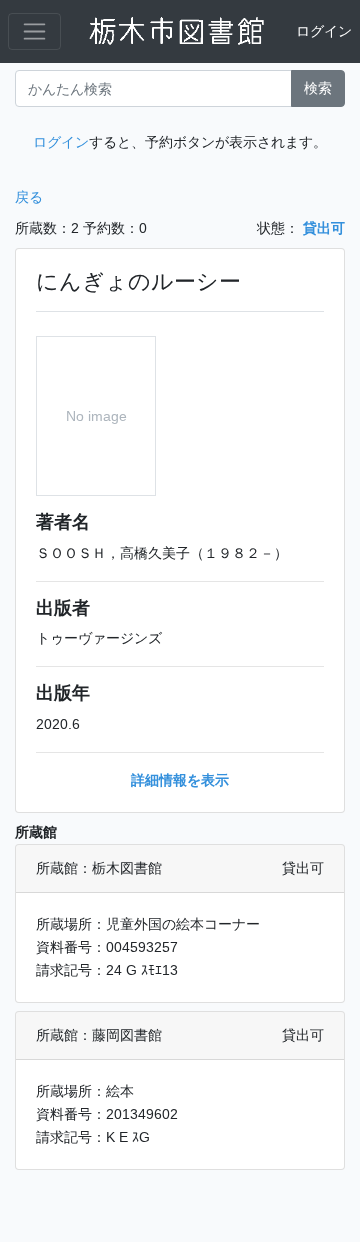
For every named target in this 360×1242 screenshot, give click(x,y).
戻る (29, 197)
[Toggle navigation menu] (34, 31)
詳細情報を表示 (180, 780)
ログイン (324, 31)
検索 (318, 88)
